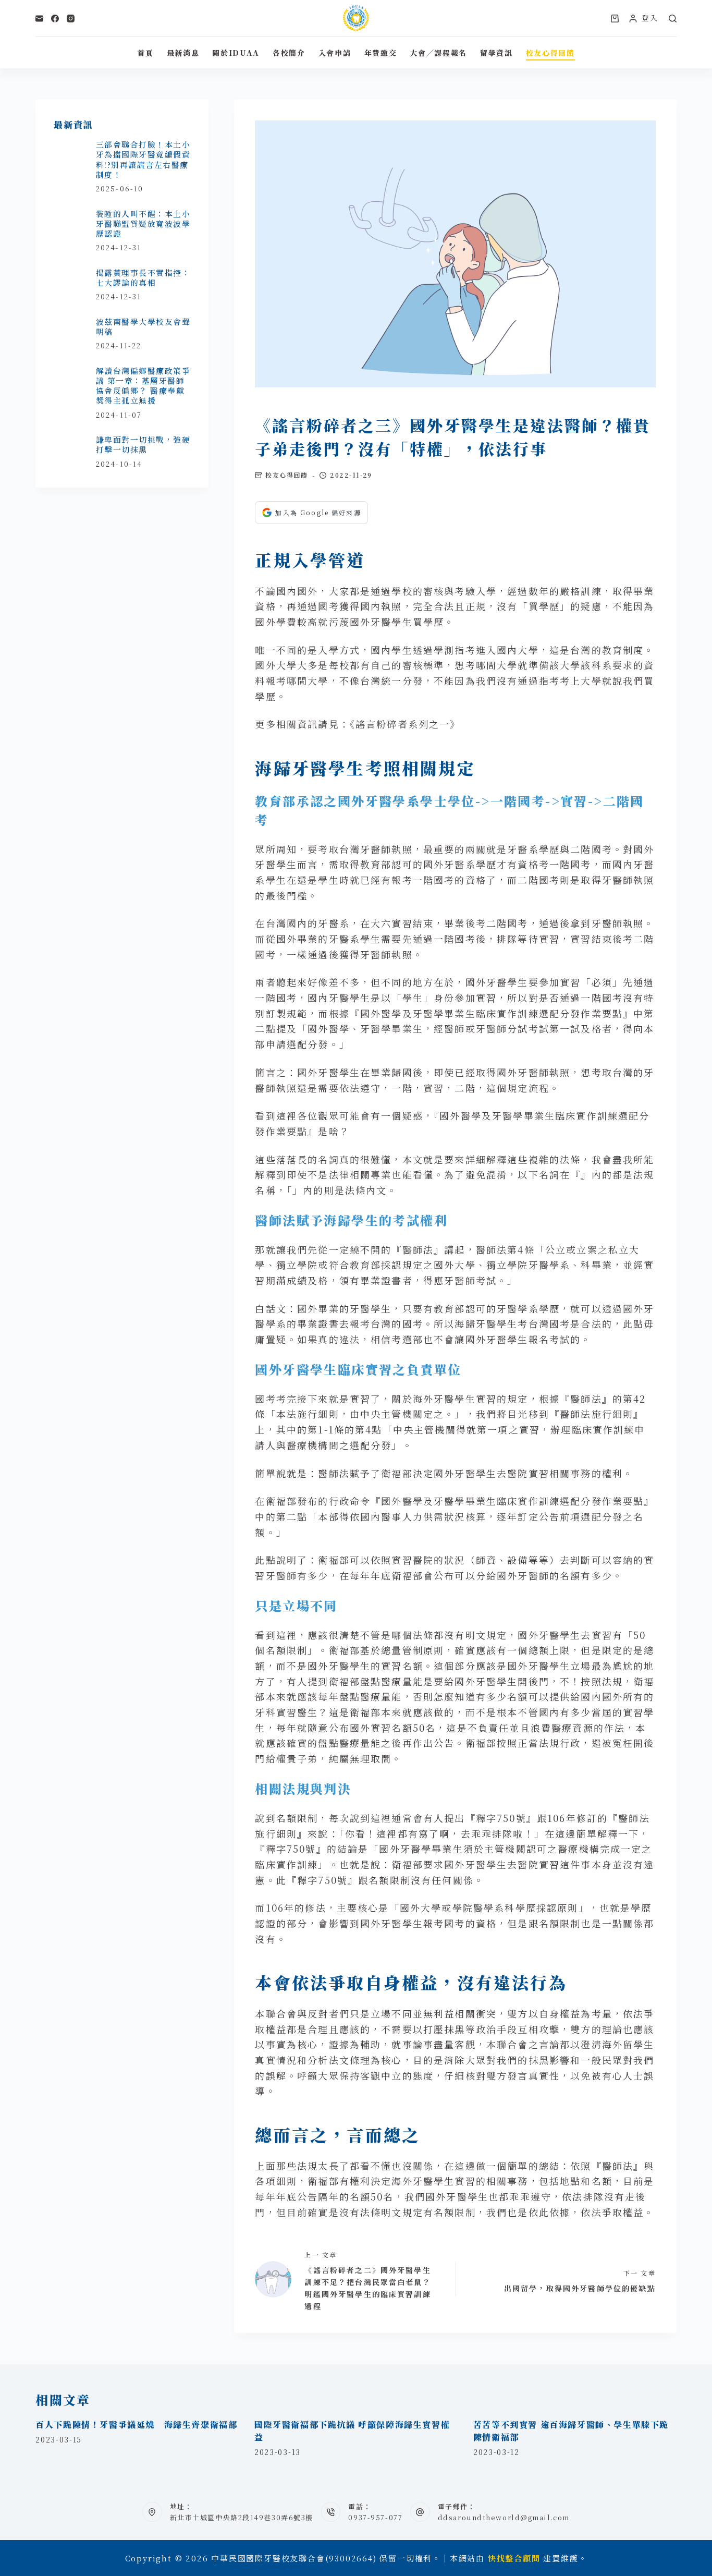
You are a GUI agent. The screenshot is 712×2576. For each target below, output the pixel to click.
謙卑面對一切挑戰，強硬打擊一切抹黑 (143, 444)
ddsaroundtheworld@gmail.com (504, 2517)
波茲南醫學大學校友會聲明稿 (143, 326)
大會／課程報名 (438, 53)
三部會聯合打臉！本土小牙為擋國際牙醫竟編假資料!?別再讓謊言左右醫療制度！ (143, 159)
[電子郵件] (39, 19)
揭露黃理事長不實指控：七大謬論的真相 (143, 277)
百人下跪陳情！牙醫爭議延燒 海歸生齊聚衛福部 (136, 2425)
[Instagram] (71, 19)
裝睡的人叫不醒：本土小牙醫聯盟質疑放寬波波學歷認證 (143, 224)
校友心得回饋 (550, 53)
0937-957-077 (375, 2517)
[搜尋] (673, 19)
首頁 (145, 53)
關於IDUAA (236, 53)
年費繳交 (381, 53)
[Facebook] (55, 19)
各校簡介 (289, 53)
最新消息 (183, 53)
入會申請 (335, 53)
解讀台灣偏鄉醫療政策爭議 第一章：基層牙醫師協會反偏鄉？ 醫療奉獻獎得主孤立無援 (143, 386)
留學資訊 (496, 53)
